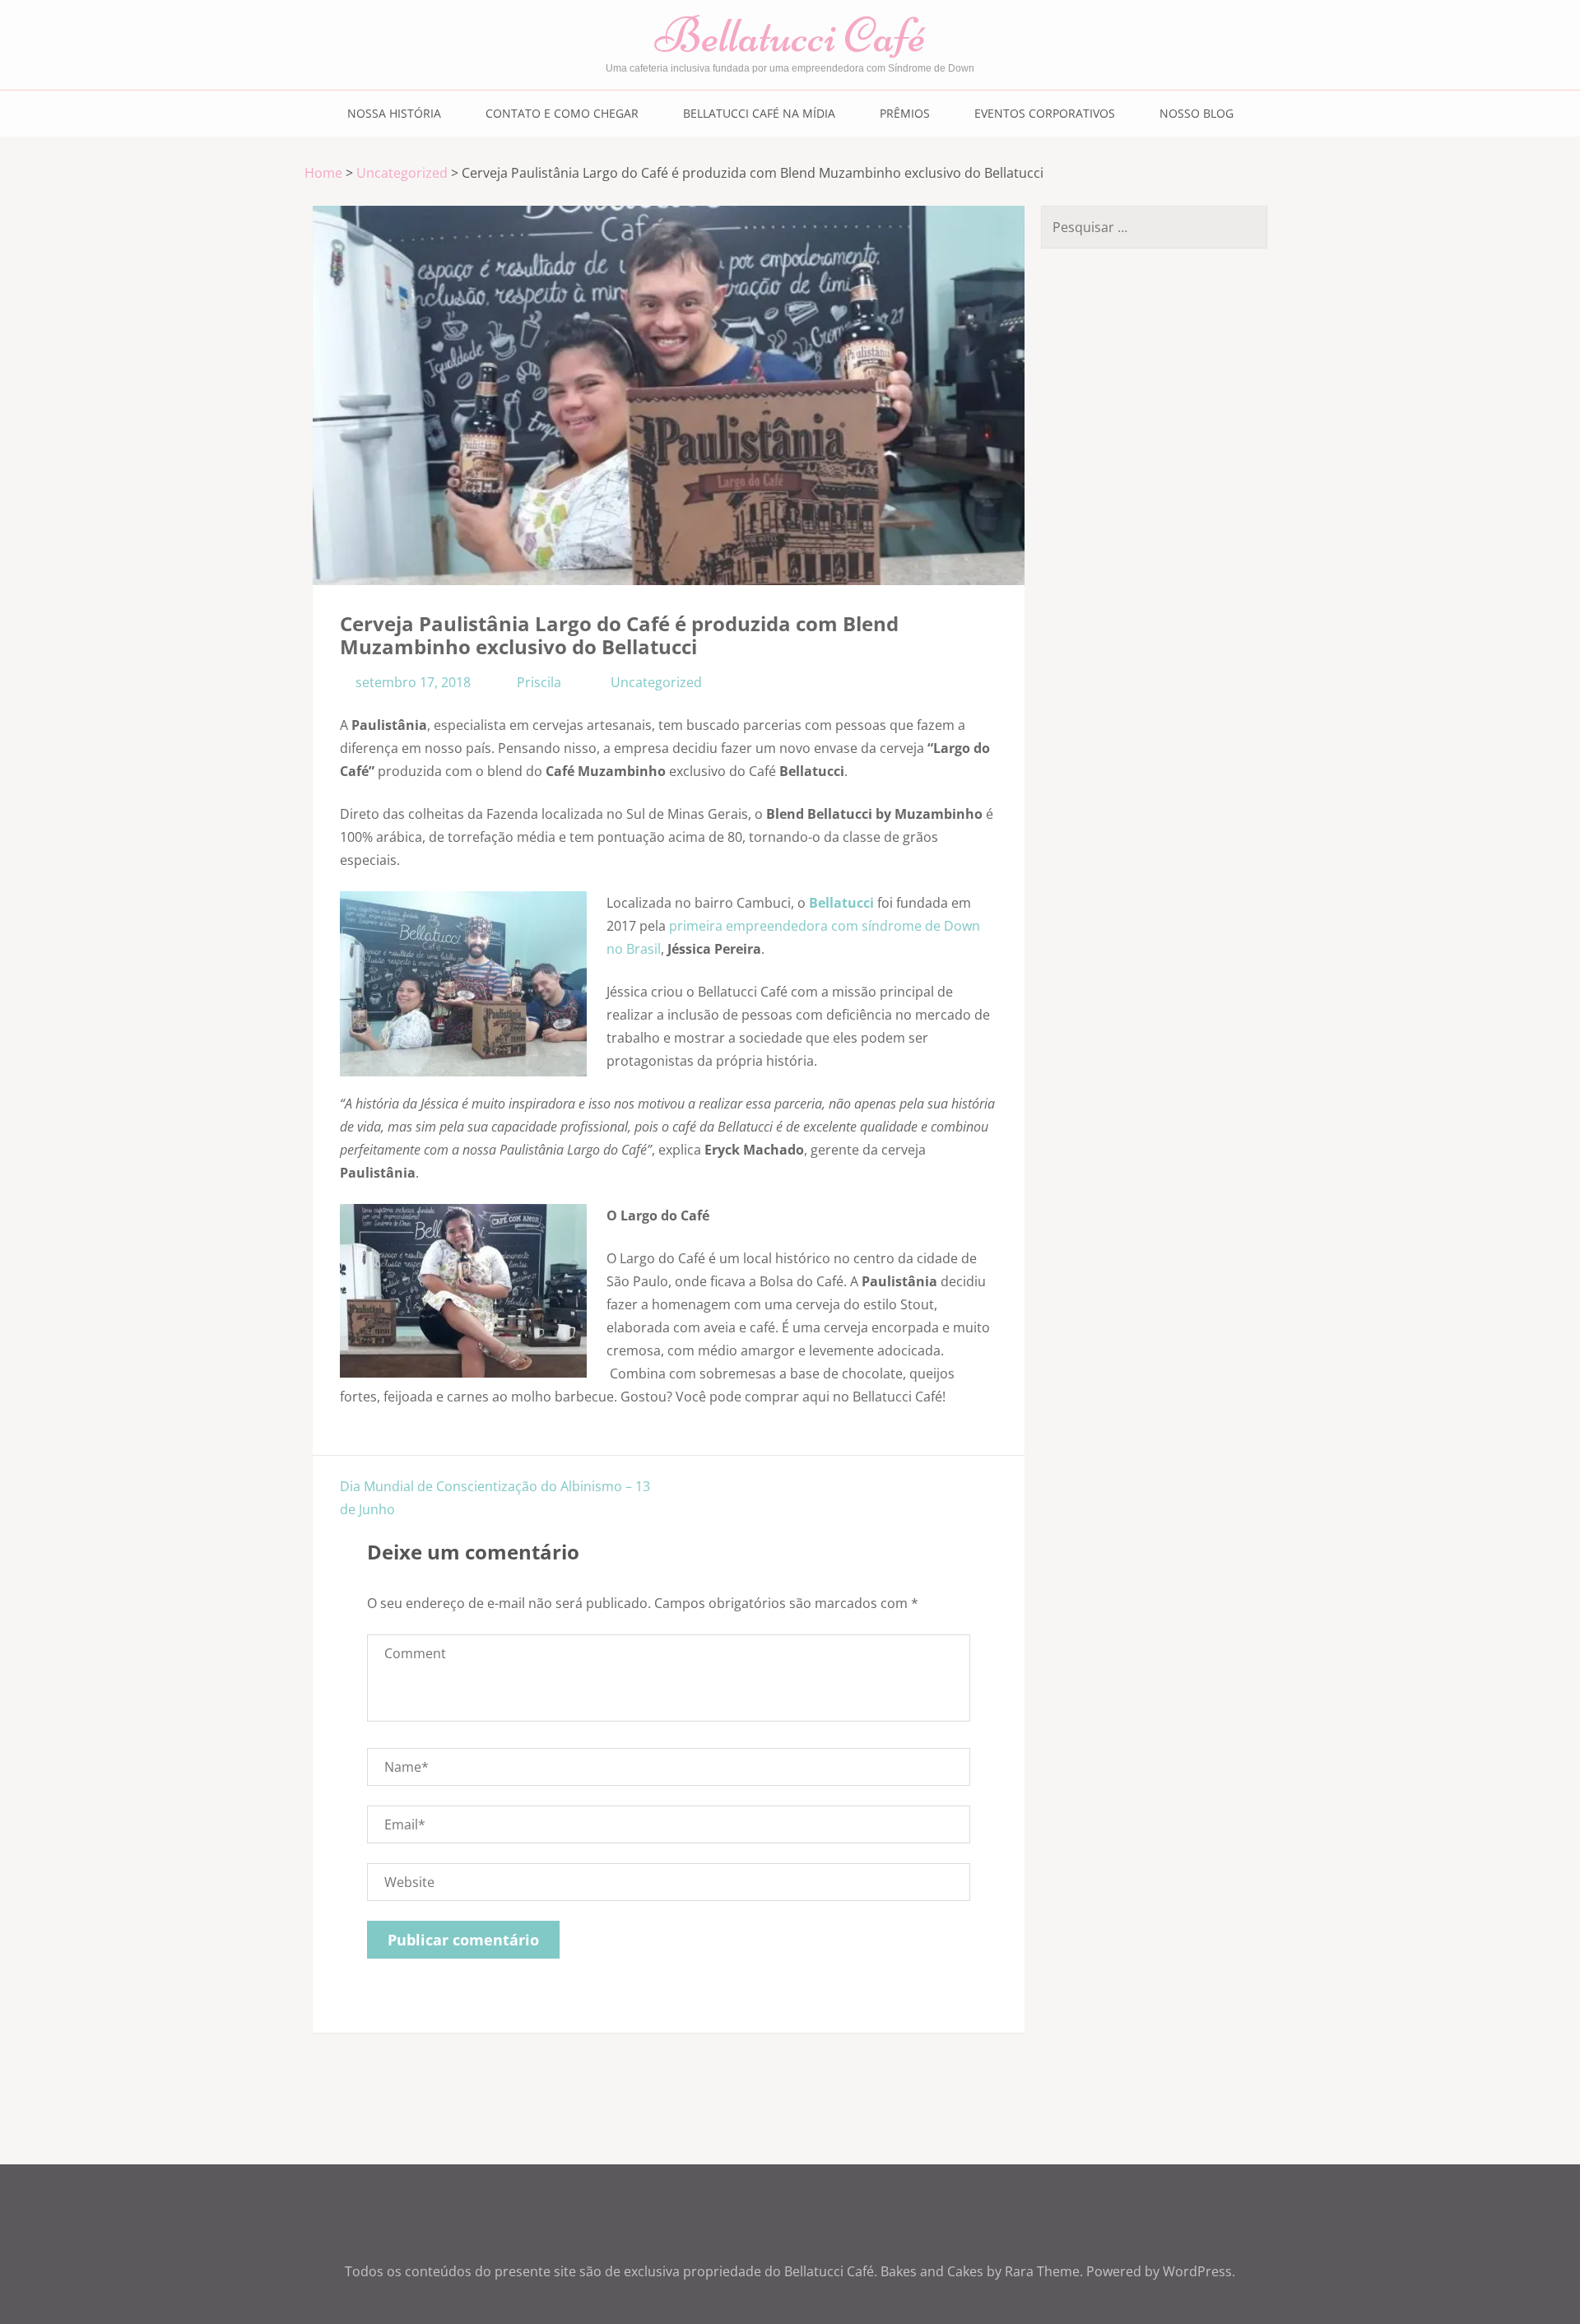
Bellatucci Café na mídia (759, 113)
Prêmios (905, 113)
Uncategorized (402, 173)
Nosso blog (1197, 113)
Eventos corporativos (1045, 113)
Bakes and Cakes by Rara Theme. (983, 2271)
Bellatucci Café (790, 35)
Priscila (539, 682)
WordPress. (1199, 2271)
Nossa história (394, 113)
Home (323, 173)
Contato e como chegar (562, 113)
